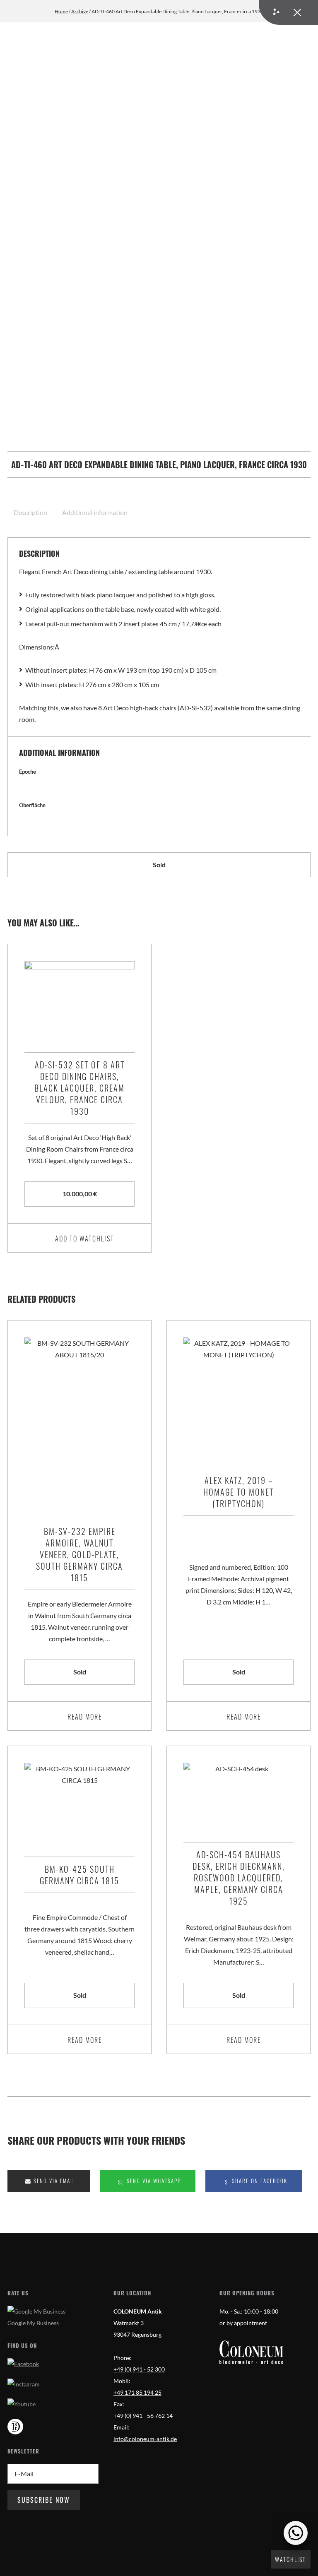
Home (61, 11)
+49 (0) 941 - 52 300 (139, 2369)
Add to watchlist (85, 1239)
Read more (85, 1717)
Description (30, 512)
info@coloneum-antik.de (145, 2439)
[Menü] (288, 12)
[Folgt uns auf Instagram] (24, 2384)
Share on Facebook (259, 2181)
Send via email (53, 2181)
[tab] (31, 512)
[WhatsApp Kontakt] (296, 2533)
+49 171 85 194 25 (137, 2393)
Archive (80, 11)
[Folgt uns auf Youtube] (22, 2404)
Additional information (95, 512)
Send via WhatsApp (153, 2181)
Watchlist (290, 2559)
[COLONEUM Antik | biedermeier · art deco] (251, 2352)
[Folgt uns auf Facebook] (23, 2364)
